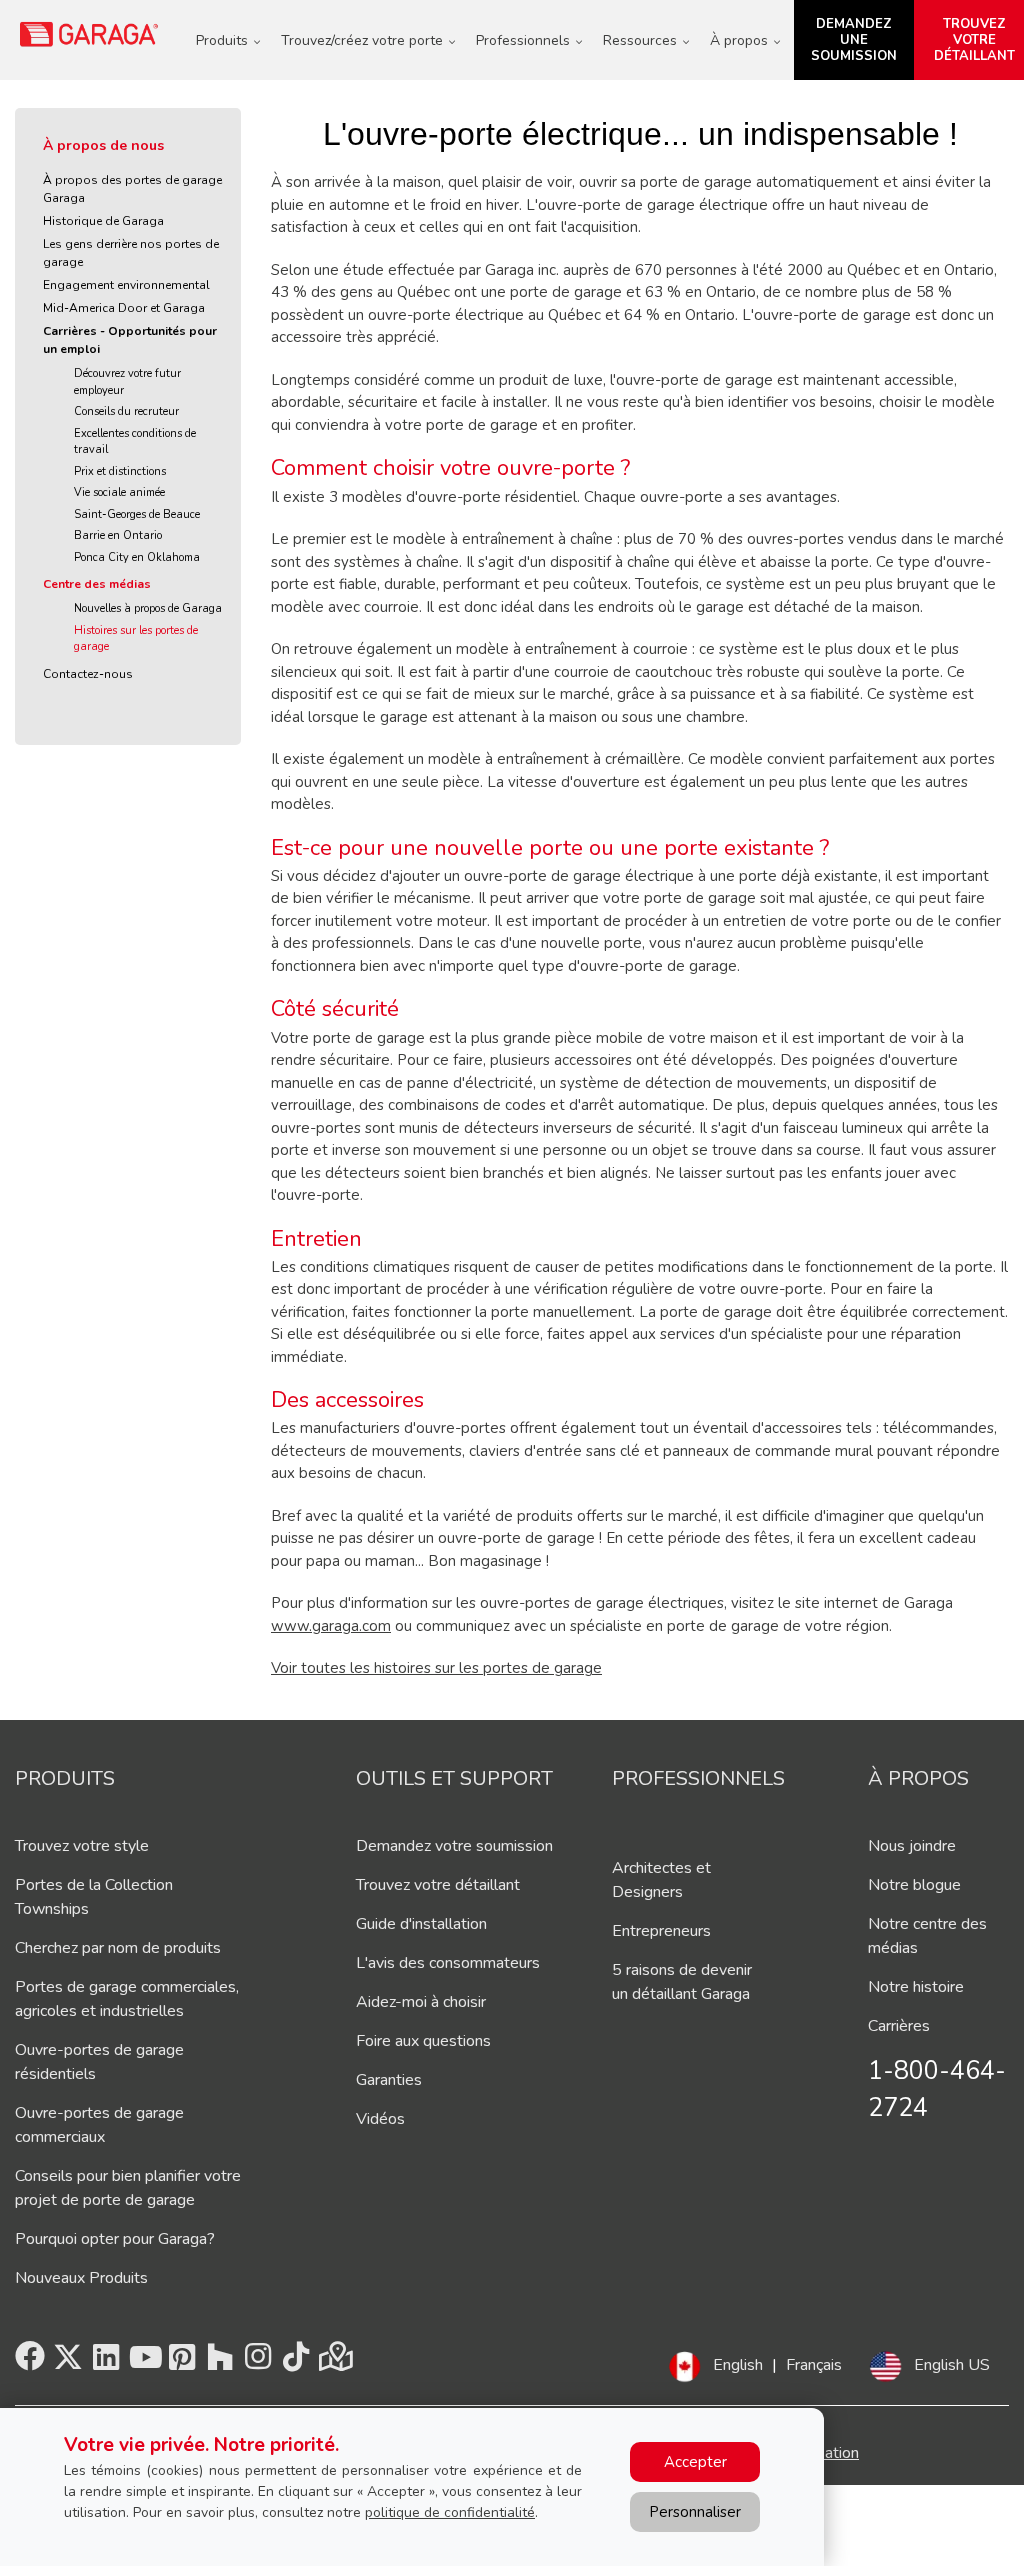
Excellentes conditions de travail (135, 442)
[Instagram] (258, 2363)
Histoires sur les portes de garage (136, 639)
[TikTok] (296, 2363)
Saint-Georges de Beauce (137, 514)
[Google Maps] (334, 2363)
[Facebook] (30, 2363)
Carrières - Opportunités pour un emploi (130, 340)
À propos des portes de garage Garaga (132, 189)
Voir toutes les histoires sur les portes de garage (436, 1668)
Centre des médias (97, 584)
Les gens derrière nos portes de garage (131, 253)
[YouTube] (144, 2363)
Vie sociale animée (119, 492)
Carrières (899, 2026)
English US (952, 2365)
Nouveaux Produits (81, 2278)
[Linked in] (106, 2363)
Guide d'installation (421, 1924)
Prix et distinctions (120, 471)
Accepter (695, 2462)
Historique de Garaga (103, 221)
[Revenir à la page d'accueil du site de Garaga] (89, 34)
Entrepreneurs (661, 1931)
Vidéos (380, 2119)
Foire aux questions (423, 2041)
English (738, 2365)
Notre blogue (914, 1885)
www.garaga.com (331, 1626)
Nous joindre (912, 1846)
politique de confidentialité (450, 2512)
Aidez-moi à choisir (421, 2002)
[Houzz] (220, 2363)
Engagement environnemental (126, 285)
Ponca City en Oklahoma (137, 557)
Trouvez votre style (82, 1846)
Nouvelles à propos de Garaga (148, 608)
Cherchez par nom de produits (118, 1948)
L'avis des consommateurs (448, 1963)
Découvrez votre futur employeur (127, 382)
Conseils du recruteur (126, 411)
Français (814, 2365)
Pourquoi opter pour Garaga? (115, 2239)
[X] (68, 2363)
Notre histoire (916, 1987)
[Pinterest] (182, 2363)
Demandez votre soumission (454, 1846)
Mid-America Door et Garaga (124, 308)
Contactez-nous (88, 674)
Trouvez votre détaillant (438, 1885)
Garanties (389, 2080)
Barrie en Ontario (118, 535)
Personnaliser (695, 2512)
